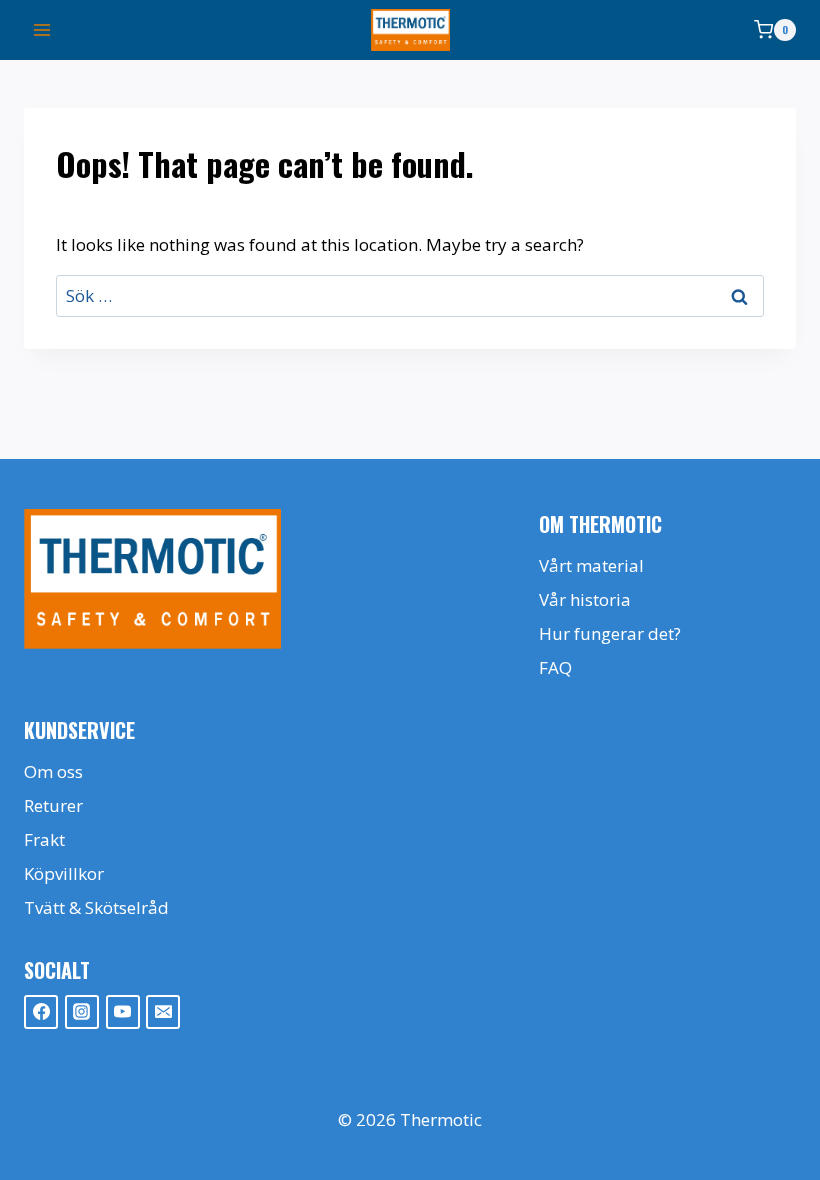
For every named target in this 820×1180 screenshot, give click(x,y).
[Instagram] (82, 1012)
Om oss (53, 771)
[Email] (163, 1012)
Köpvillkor (64, 873)
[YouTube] (123, 1012)
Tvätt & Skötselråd (96, 907)
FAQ (555, 667)
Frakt (44, 839)
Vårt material (591, 565)
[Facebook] (41, 1012)
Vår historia (585, 599)
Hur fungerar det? (610, 633)
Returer (53, 805)
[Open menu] (42, 29)
